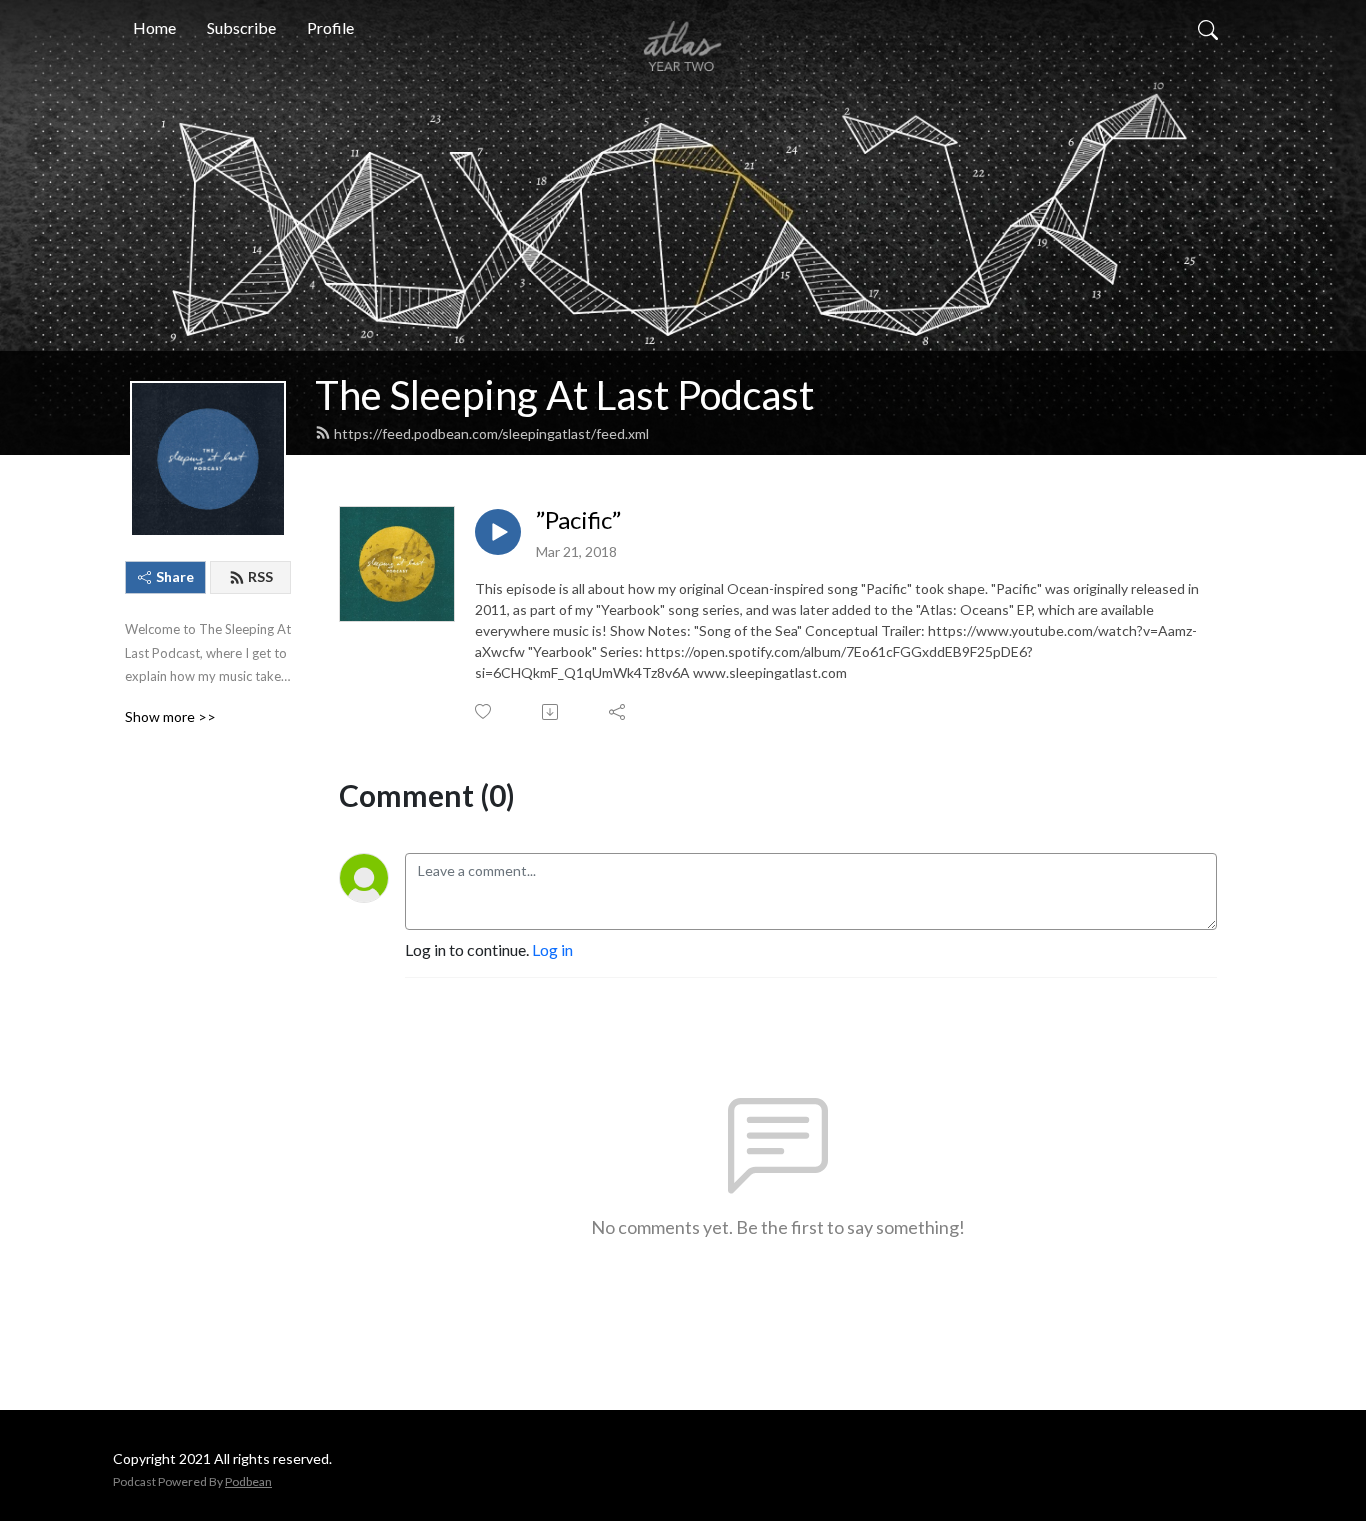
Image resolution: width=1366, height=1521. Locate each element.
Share (175, 576)
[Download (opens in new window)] (551, 712)
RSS (260, 576)
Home (154, 27)
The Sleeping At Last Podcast (564, 395)
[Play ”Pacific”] (498, 532)
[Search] (1208, 28)
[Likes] (484, 711)
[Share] (618, 712)
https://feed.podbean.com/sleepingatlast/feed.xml (491, 433)
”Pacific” (578, 520)
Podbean (248, 1481)
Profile (330, 27)
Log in (552, 949)
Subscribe (241, 27)
